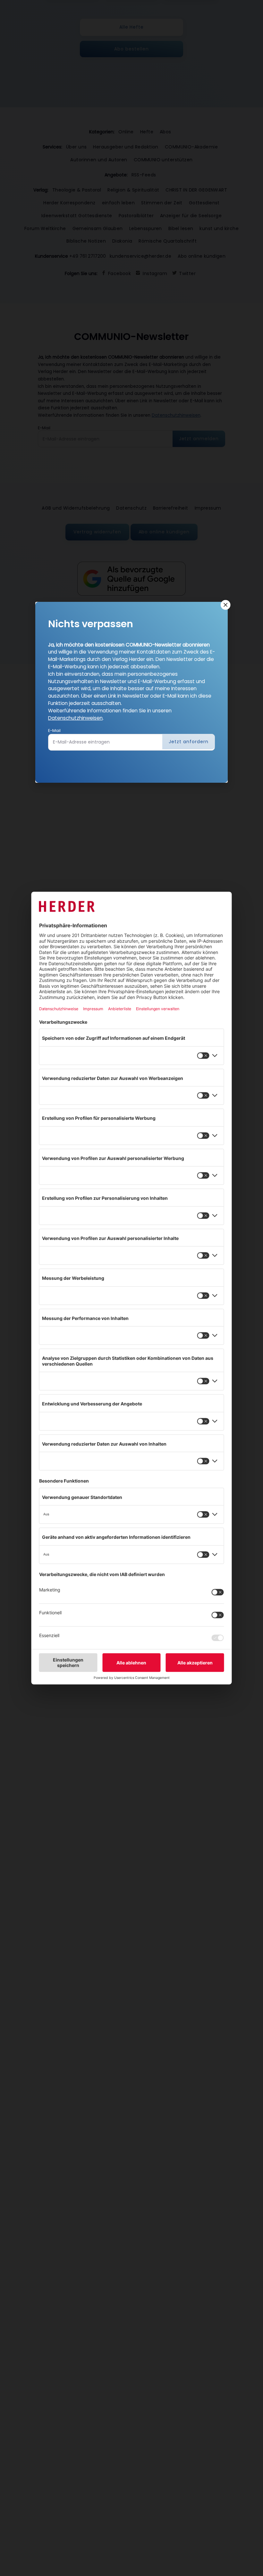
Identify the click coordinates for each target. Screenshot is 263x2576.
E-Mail (54, 731)
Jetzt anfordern (189, 742)
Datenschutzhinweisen (75, 718)
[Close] (225, 605)
